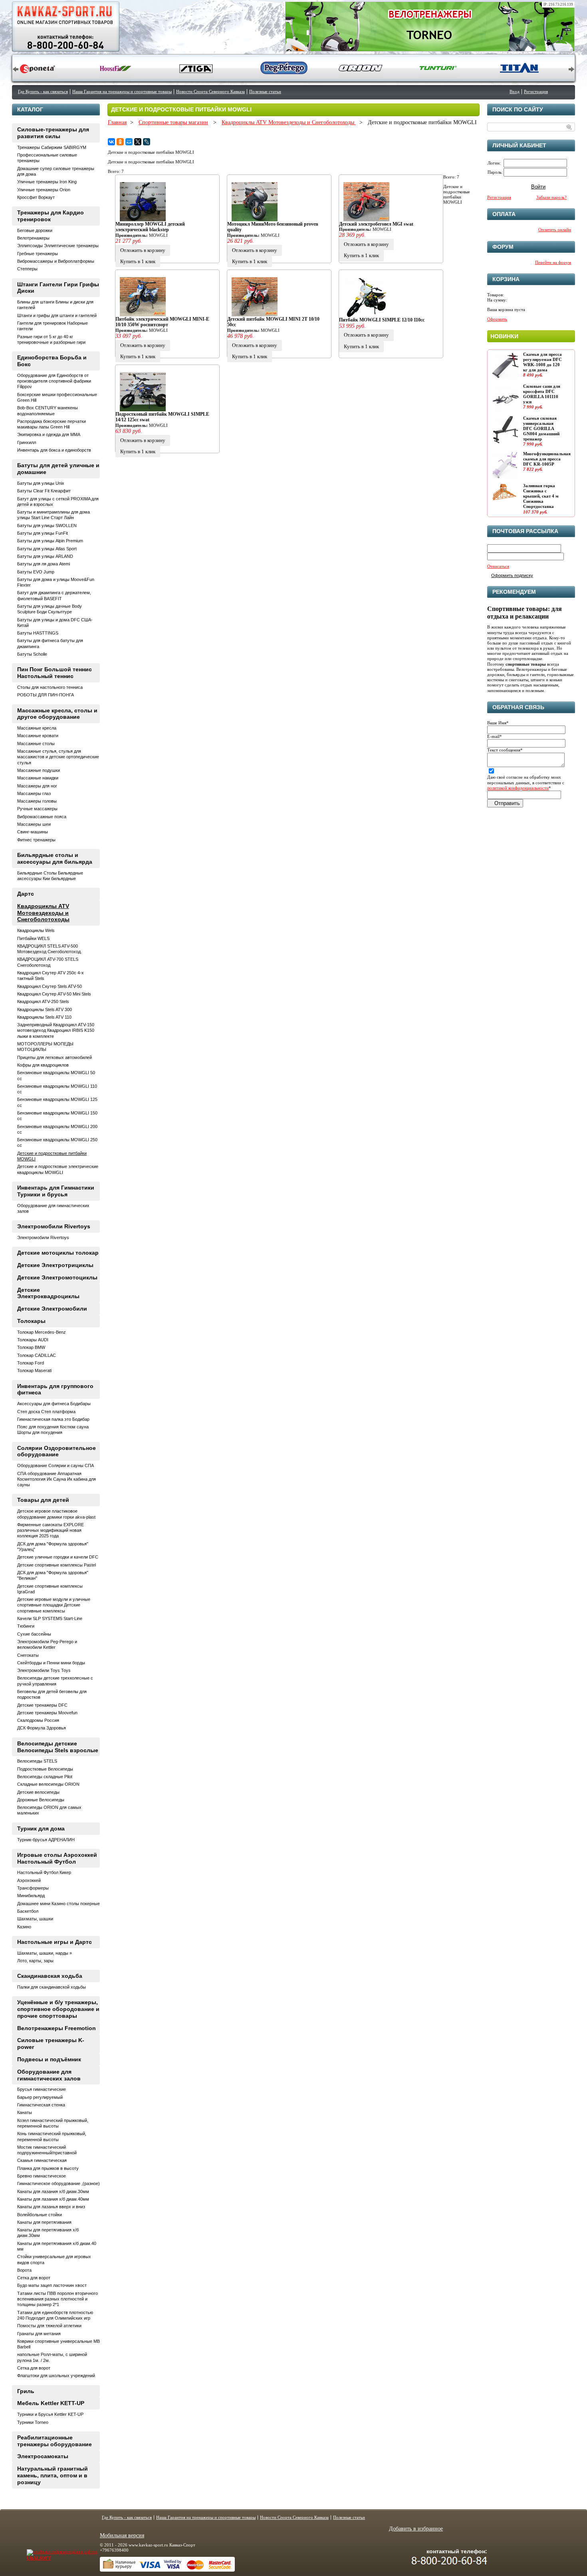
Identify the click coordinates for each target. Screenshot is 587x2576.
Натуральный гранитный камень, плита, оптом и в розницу (53, 2475)
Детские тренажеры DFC (42, 1705)
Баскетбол (28, 1911)
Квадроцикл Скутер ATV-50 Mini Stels (54, 994)
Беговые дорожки (35, 230)
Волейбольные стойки (40, 2215)
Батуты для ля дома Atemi (44, 564)
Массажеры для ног (37, 786)
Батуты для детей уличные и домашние (58, 469)
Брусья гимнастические (42, 2089)
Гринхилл (27, 442)
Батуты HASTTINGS (38, 633)
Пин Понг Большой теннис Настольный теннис (55, 673)
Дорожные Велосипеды (41, 1800)
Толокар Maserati (34, 1370)
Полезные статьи (265, 91)
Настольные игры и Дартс (55, 1942)
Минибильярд (31, 1896)
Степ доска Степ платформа (46, 1412)
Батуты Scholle (32, 654)
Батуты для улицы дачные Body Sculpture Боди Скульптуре (50, 609)
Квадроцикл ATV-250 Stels (43, 1001)
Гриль (26, 2391)
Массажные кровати (38, 736)
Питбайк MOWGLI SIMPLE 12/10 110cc (382, 320)
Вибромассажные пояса (42, 817)
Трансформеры (33, 1888)
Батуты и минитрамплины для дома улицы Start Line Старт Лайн (54, 515)
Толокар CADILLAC (37, 1355)
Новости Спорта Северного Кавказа (210, 91)
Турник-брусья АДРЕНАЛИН (46, 1840)
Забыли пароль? (551, 197)
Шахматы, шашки (35, 1919)
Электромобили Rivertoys (54, 1226)
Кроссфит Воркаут (36, 197)
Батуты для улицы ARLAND (45, 556)
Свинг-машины (33, 832)
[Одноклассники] (120, 142)
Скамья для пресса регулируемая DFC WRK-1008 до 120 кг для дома (542, 362)
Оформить (497, 319)
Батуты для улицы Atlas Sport (47, 549)
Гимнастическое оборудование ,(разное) (59, 2183)
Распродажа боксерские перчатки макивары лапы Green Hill (52, 424)
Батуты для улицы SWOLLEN (47, 526)
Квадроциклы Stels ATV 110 (44, 1017)
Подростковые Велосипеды (45, 1769)
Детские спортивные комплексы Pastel (57, 1565)
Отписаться (498, 566)
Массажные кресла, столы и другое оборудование (57, 714)
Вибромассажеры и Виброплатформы (56, 261)
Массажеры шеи (34, 824)
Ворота (24, 2270)
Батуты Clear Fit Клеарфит (44, 491)
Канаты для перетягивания (44, 2222)
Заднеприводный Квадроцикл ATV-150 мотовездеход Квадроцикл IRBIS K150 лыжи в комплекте (56, 1030)
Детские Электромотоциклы (57, 1277)
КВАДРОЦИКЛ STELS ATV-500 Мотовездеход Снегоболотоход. (50, 949)
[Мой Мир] (129, 142)
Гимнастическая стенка (41, 2105)
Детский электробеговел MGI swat (376, 224)
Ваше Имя (498, 723)
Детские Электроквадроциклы (48, 1293)
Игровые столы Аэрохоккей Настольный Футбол (57, 1858)
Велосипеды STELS (37, 1761)
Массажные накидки (38, 778)
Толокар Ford (31, 1363)
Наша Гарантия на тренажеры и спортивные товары (122, 91)
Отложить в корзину (143, 250)
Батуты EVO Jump (36, 572)
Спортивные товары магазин (173, 122)
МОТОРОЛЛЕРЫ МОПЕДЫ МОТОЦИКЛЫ (45, 1047)
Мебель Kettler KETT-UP (51, 2403)
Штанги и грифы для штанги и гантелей (57, 315)
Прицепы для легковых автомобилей (55, 1057)
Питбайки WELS (33, 938)
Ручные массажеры (37, 809)
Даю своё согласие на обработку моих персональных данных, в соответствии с (526, 782)
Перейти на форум (553, 262)
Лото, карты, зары (35, 1961)
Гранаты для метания (39, 2334)
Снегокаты (28, 1655)
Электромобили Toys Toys (44, 1670)
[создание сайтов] (46, 2552)
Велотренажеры (33, 238)
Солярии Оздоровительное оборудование (57, 1451)
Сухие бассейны (34, 1634)
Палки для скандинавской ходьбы (52, 1987)
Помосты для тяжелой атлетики (49, 2326)
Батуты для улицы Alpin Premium (50, 541)
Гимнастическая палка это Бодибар (53, 1419)
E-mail (495, 736)
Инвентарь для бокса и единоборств (54, 450)
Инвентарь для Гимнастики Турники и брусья (56, 1191)
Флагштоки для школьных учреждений (56, 2376)
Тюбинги (26, 1626)
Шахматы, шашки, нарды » (45, 1953)
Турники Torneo (33, 2422)
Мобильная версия (122, 2535)
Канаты (25, 2112)
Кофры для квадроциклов (43, 1065)
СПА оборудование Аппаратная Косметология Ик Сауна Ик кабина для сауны (57, 1479)
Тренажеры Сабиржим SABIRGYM (52, 147)
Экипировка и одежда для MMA (49, 434)
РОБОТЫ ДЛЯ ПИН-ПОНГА (46, 695)
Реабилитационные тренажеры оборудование (55, 2441)
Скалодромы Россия (38, 1720)
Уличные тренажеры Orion (44, 190)
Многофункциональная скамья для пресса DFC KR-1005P (547, 459)
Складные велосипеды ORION (48, 1784)
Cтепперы (27, 269)
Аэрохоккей (29, 1880)
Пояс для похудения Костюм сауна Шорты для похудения (53, 1430)
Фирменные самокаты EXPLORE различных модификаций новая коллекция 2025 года (51, 1530)
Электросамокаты (43, 2456)
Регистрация (536, 91)
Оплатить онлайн (555, 230)
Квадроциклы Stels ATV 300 (45, 1009)
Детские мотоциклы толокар (58, 1253)
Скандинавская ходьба (50, 1976)
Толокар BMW (31, 1347)
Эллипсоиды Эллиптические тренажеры (58, 246)
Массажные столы (36, 744)
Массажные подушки (39, 770)
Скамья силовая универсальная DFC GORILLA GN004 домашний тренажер (541, 429)
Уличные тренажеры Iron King (47, 182)
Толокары (31, 1321)
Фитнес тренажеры (36, 840)
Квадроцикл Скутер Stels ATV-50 (50, 986)
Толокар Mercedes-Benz (42, 1332)
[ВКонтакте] (111, 142)
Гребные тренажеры (38, 254)
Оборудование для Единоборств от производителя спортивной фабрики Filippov (54, 381)
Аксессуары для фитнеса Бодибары (54, 1404)
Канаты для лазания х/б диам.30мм (53, 2191)
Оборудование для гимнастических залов (49, 2075)
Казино (24, 1927)
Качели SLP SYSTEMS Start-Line (50, 1618)
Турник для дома (41, 1828)
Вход (515, 91)
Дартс (26, 894)
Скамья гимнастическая (42, 2160)
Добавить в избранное (416, 2529)
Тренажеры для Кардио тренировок (51, 216)
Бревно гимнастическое (42, 2176)
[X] (138, 142)
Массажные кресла (37, 728)
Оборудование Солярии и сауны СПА (56, 1465)
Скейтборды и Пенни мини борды (51, 1663)
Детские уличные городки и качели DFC (58, 1557)
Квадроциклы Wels (36, 930)
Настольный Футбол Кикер (44, 1872)
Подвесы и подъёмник (49, 2059)
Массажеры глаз (34, 793)
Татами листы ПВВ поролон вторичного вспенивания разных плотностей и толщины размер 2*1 (58, 2299)
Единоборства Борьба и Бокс (52, 361)
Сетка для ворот (34, 2278)
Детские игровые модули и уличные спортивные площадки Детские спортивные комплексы (54, 1605)
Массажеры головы (37, 801)
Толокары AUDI (33, 1340)
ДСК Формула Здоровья (42, 1728)
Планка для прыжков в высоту (48, 2168)
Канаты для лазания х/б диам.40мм (53, 2199)
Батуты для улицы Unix (41, 483)
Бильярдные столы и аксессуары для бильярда (55, 858)
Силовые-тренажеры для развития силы (53, 133)
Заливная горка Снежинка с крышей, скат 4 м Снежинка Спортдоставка (541, 496)
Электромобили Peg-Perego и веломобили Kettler (47, 1644)
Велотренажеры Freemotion (57, 2028)
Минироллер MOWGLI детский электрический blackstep (150, 227)
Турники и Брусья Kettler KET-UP (50, 2414)
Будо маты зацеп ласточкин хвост (52, 2285)
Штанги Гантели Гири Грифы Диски (58, 288)
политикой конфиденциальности (518, 788)
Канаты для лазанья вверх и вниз (51, 2207)
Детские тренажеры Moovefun (47, 1713)
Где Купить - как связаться (43, 91)
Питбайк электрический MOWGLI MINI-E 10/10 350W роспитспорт (162, 322)
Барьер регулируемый (40, 2097)
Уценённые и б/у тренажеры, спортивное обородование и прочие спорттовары (58, 2009)
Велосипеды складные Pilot (45, 1777)
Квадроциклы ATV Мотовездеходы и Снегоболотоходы (289, 122)
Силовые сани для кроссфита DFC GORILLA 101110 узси (542, 394)
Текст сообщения (505, 750)
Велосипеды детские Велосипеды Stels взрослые (58, 1747)
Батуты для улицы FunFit (43, 533)
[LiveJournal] (147, 142)
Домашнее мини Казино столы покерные (59, 1904)
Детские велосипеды (38, 1792)
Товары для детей (43, 1500)
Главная (117, 122)
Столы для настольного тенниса (50, 687)
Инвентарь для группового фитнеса (55, 1389)
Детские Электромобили (52, 1309)
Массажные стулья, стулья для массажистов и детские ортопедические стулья (58, 757)
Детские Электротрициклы (55, 1265)
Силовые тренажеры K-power (51, 2044)
